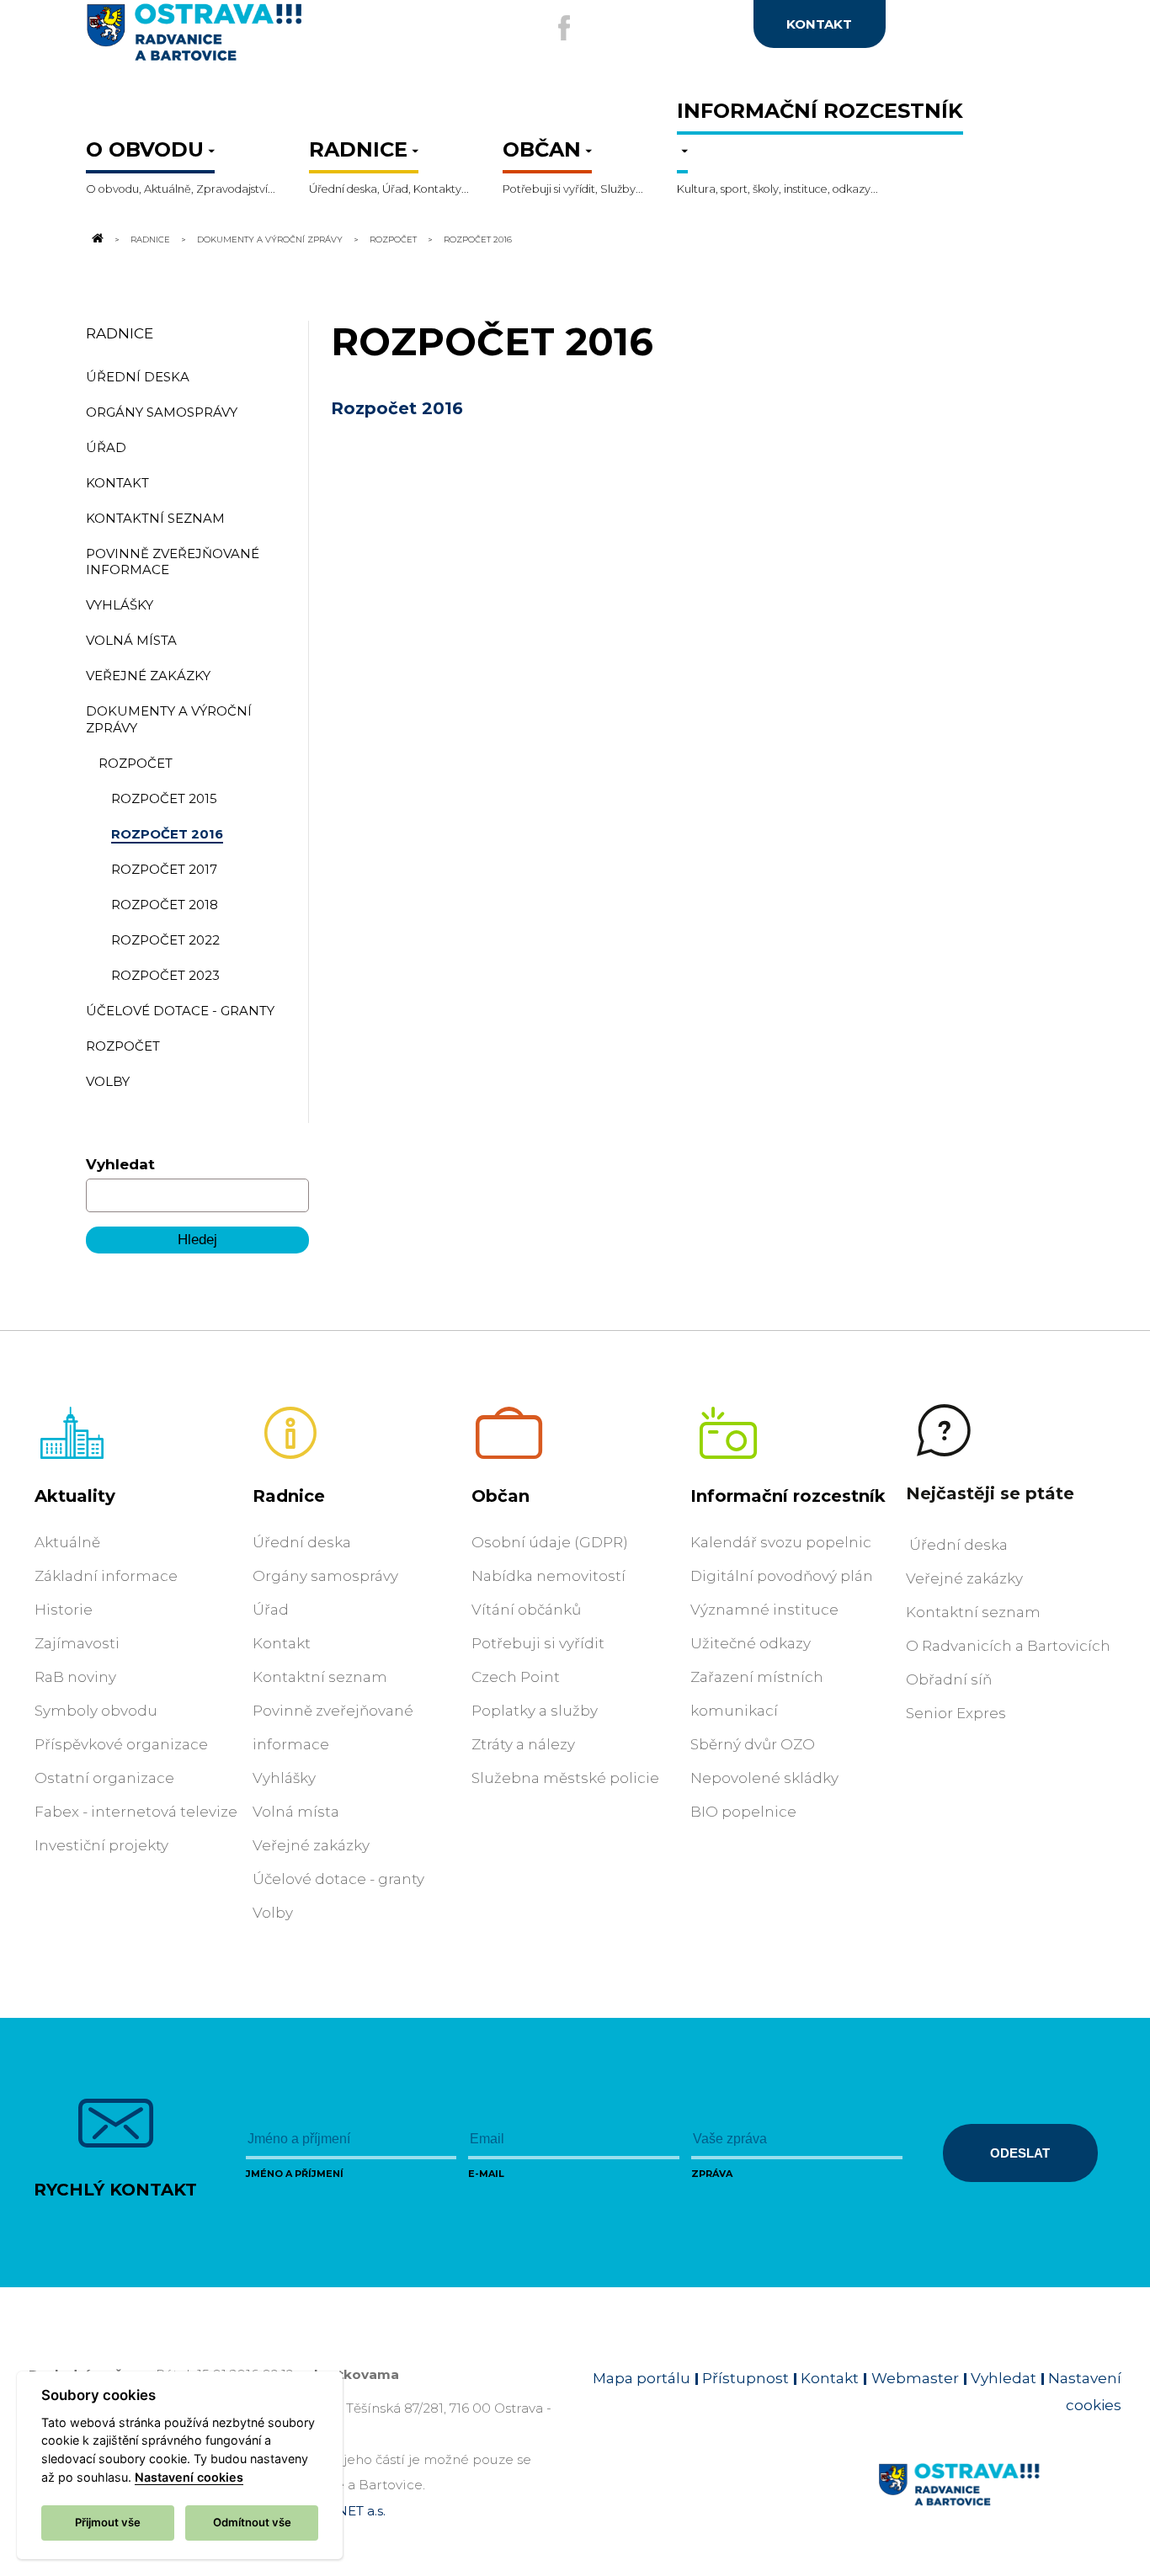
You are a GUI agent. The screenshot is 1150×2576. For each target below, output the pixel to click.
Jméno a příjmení (295, 2174)
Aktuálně (67, 1542)
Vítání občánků (526, 1610)
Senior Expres (956, 1713)
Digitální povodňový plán (782, 1576)
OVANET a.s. (347, 2511)
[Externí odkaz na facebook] (564, 28)
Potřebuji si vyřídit (538, 1643)
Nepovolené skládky (764, 1778)
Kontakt (282, 1643)
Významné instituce (764, 1610)
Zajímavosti (77, 1643)
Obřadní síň (949, 1679)
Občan (500, 1496)
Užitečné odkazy (751, 1643)
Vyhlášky (284, 1778)
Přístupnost (745, 2378)
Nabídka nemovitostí (548, 1576)
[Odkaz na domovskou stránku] (96, 239)
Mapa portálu (642, 2378)
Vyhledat (120, 1164)
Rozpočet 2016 (397, 408)
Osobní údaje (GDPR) (550, 1542)
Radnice (150, 239)
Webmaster (915, 2378)
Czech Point (516, 1677)
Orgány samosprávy (325, 1576)
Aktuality (75, 1496)
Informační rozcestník (788, 1496)
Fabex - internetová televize (136, 1812)
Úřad (271, 1610)
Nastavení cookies (189, 2477)
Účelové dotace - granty (338, 1879)
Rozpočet (394, 239)
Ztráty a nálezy (523, 1744)
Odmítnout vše (252, 2522)
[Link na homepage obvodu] (1000, 2504)
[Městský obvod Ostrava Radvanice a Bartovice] (249, 39)
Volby (273, 1913)
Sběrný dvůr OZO (753, 1744)
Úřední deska (302, 1542)
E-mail (486, 2174)
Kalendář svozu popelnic (781, 1542)
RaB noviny (75, 1677)
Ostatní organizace (104, 1778)
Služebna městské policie (565, 1778)
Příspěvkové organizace (121, 1744)
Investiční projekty (101, 1845)
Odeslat (1020, 2153)
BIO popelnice (743, 1812)
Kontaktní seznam (320, 1677)
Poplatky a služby (535, 1711)
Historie (64, 1610)
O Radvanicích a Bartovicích (1008, 1646)
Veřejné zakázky (311, 1845)
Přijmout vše (108, 2522)
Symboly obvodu (96, 1711)
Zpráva (712, 2174)
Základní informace (106, 1576)
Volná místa (296, 1812)
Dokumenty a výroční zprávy (270, 239)
